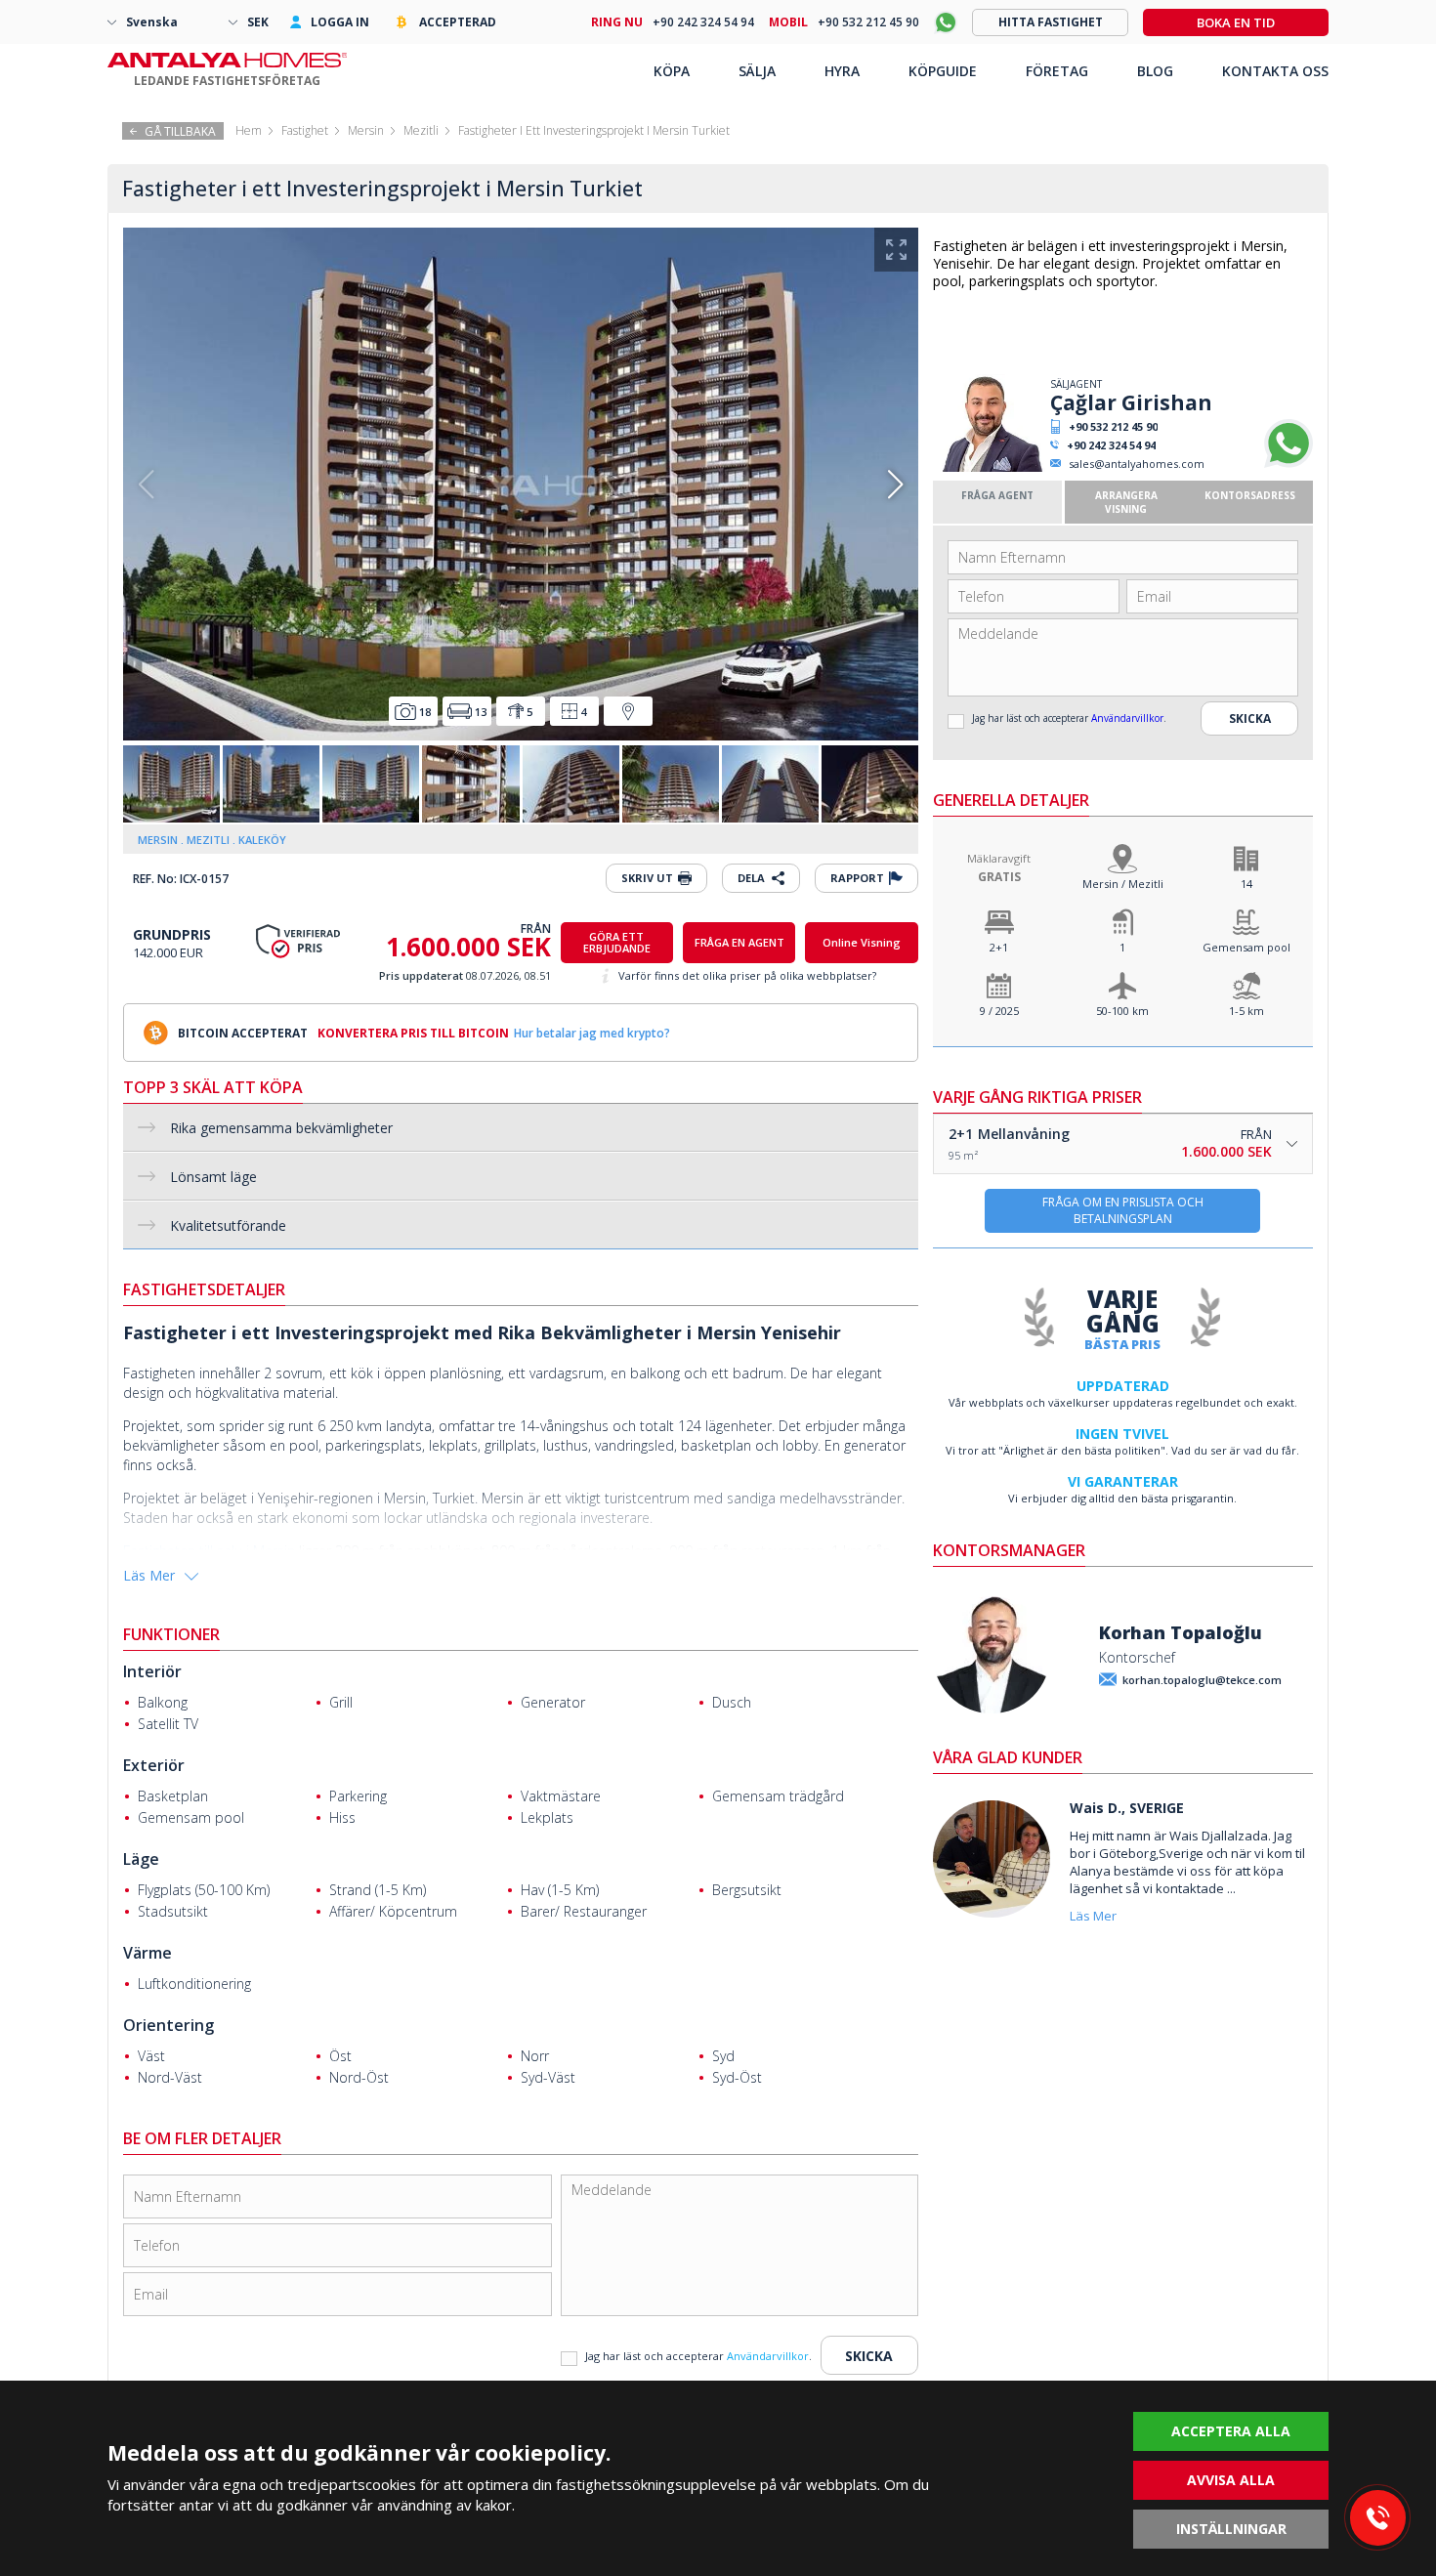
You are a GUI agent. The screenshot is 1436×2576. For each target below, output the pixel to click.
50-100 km (1122, 1011)
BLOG (1155, 71)
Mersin (366, 130)
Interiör (152, 1671)
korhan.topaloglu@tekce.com (1202, 1680)
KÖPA (672, 71)
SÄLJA (757, 71)
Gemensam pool (1246, 947)
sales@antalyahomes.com (1137, 464)
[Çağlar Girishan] (989, 467)
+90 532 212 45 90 (1113, 426)
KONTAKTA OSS (1275, 71)
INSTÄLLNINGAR (1231, 2529)
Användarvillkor (1127, 718)
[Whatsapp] (1288, 464)
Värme (148, 1953)
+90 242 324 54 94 (1111, 445)
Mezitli (421, 130)
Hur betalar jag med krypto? (592, 1033)
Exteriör (154, 1765)
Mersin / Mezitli (1123, 884)
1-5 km (1246, 1011)
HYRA (842, 71)
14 (1246, 884)
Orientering (169, 2025)
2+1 (999, 947)
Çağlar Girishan (1131, 402)
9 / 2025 (999, 1011)
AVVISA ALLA (1231, 2480)
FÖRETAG (1057, 71)
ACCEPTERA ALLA (1231, 2431)
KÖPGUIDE (943, 71)
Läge (141, 1859)
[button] (895, 485)
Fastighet (305, 130)
